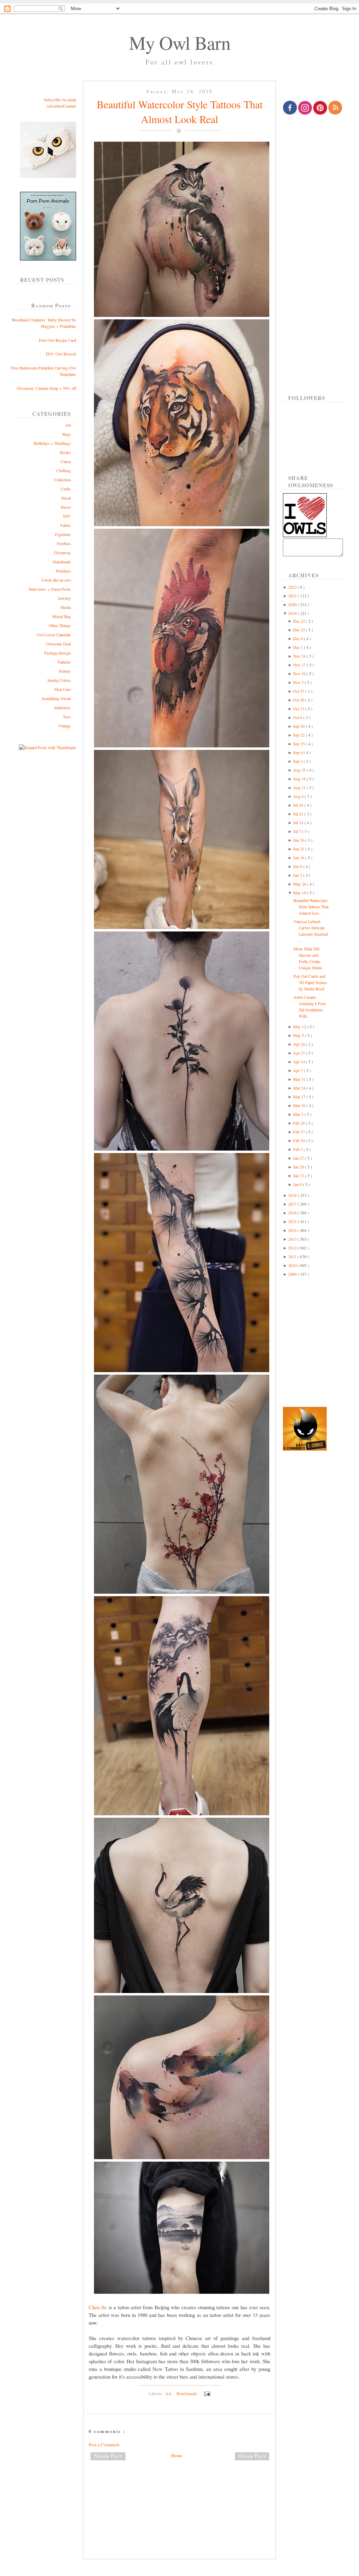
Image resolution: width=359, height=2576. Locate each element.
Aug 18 (300, 779)
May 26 (300, 884)
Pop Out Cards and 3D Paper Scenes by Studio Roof (310, 982)
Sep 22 (299, 735)
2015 (293, 1221)
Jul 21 (299, 814)
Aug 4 (299, 796)
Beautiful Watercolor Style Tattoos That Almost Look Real (180, 111)
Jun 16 (299, 857)
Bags (67, 434)
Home (177, 2455)
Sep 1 (298, 761)
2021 (293, 596)
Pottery (65, 671)
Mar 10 (300, 1105)
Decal (66, 498)
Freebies (64, 543)
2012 (293, 1248)
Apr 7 (299, 1070)
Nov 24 (300, 656)
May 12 (300, 1026)
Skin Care (63, 689)
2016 (293, 1213)
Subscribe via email (60, 100)
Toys (67, 717)
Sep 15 (299, 744)
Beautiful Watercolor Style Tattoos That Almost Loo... (311, 907)
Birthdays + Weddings (52, 443)
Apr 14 (300, 1062)
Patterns (64, 662)
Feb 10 (299, 1140)
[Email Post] (206, 2393)
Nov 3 (299, 682)
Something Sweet (56, 698)
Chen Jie (98, 2307)
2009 (293, 1274)
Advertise (54, 106)
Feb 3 (298, 1149)
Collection (62, 480)
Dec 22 (300, 621)
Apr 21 (300, 1053)
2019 (293, 613)
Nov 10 (300, 673)
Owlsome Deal (58, 644)
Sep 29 (299, 726)
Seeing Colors (59, 680)
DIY (67, 516)
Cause (66, 461)
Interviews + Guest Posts (50, 589)
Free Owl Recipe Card (57, 340)
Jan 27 (299, 1158)
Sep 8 (298, 752)
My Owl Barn (180, 42)
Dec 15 (300, 630)
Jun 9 (298, 866)
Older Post (252, 2456)
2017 (293, 1204)
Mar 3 (299, 1114)
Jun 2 (298, 875)
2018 (293, 1195)
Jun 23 (299, 849)
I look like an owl (56, 580)
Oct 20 (299, 700)
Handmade (62, 562)
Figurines (63, 534)
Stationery (62, 707)
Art (68, 425)
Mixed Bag (62, 616)
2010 (293, 1265)
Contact (70, 106)
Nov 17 (300, 665)
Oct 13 (299, 709)
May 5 (299, 1035)
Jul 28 (299, 805)
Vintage (64, 726)
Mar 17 (300, 1097)
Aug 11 (300, 787)
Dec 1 (299, 647)
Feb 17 (299, 1132)
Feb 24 (299, 1123)
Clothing (64, 470)
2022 (293, 587)
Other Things (60, 625)
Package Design (57, 653)
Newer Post (108, 2456)
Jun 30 (299, 840)
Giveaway (62, 553)
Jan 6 (298, 1184)
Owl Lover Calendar (54, 635)
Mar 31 (300, 1079)
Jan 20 (299, 1167)
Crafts (66, 489)
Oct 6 (298, 717)
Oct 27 (299, 691)
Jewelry (64, 598)
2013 (293, 1239)
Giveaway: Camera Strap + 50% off (46, 388)
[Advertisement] (179, 2489)
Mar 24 (300, 1088)
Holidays (63, 571)
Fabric (66, 525)
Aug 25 (300, 770)
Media (66, 607)
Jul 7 (298, 831)
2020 (293, 604)
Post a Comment (104, 2445)
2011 (293, 1256)
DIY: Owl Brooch (61, 354)
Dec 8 (299, 638)
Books (65, 452)
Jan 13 (299, 1175)
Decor (66, 507)
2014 (293, 1230)
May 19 (300, 893)
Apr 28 (300, 1044)
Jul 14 (299, 822)
